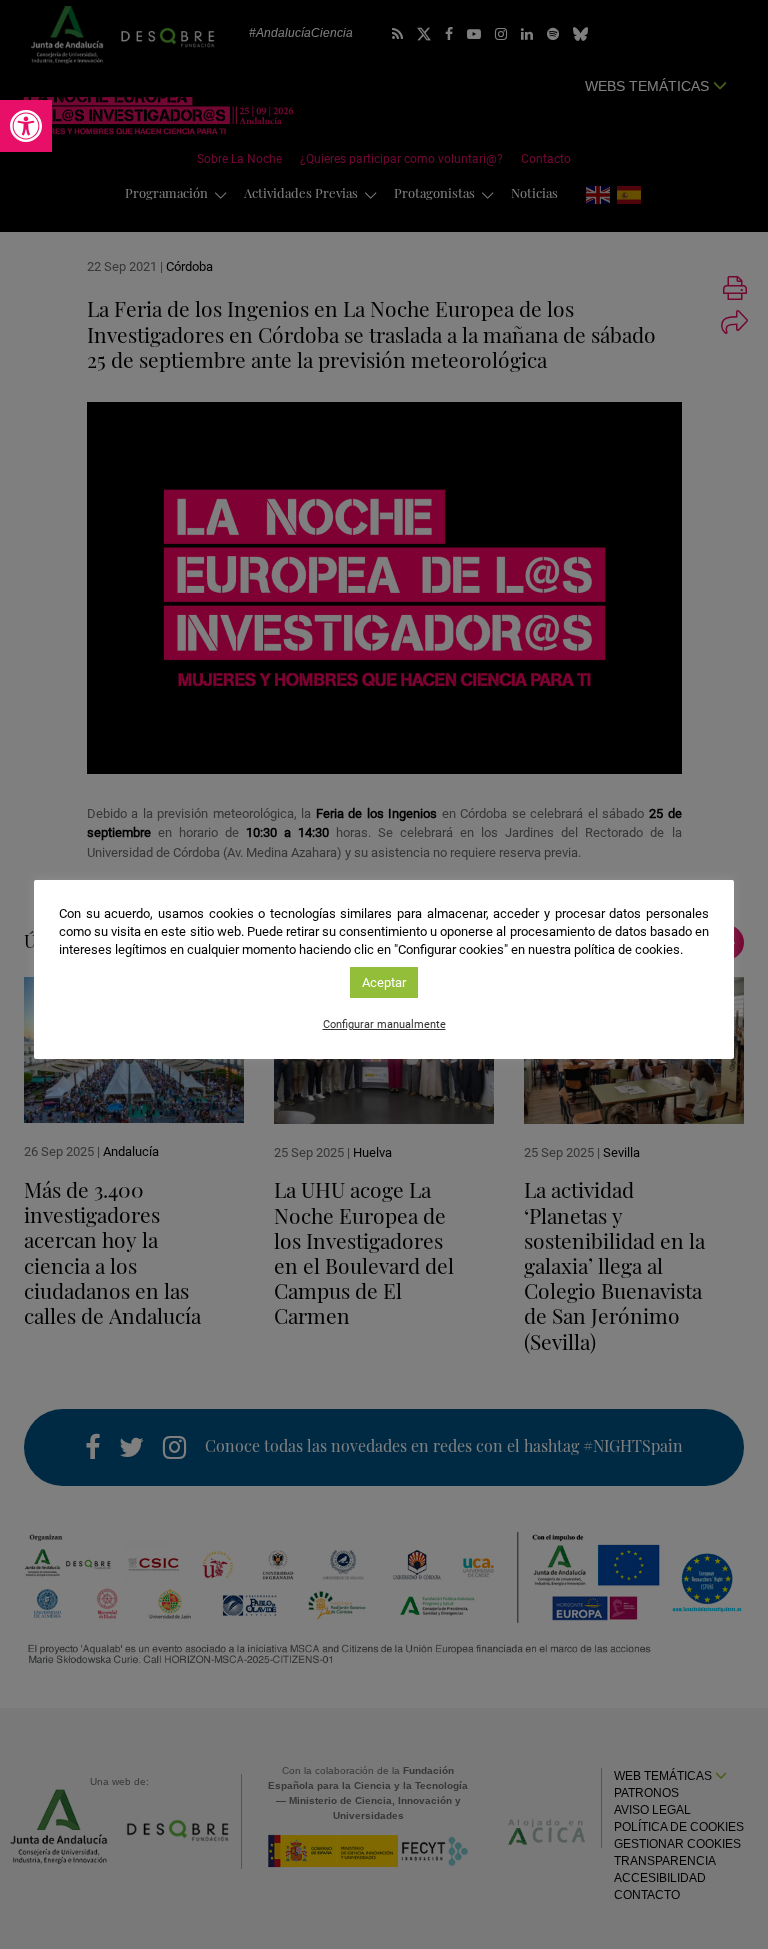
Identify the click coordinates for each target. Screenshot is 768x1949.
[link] (26, 126)
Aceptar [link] (384, 982)
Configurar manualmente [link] (384, 1024)
